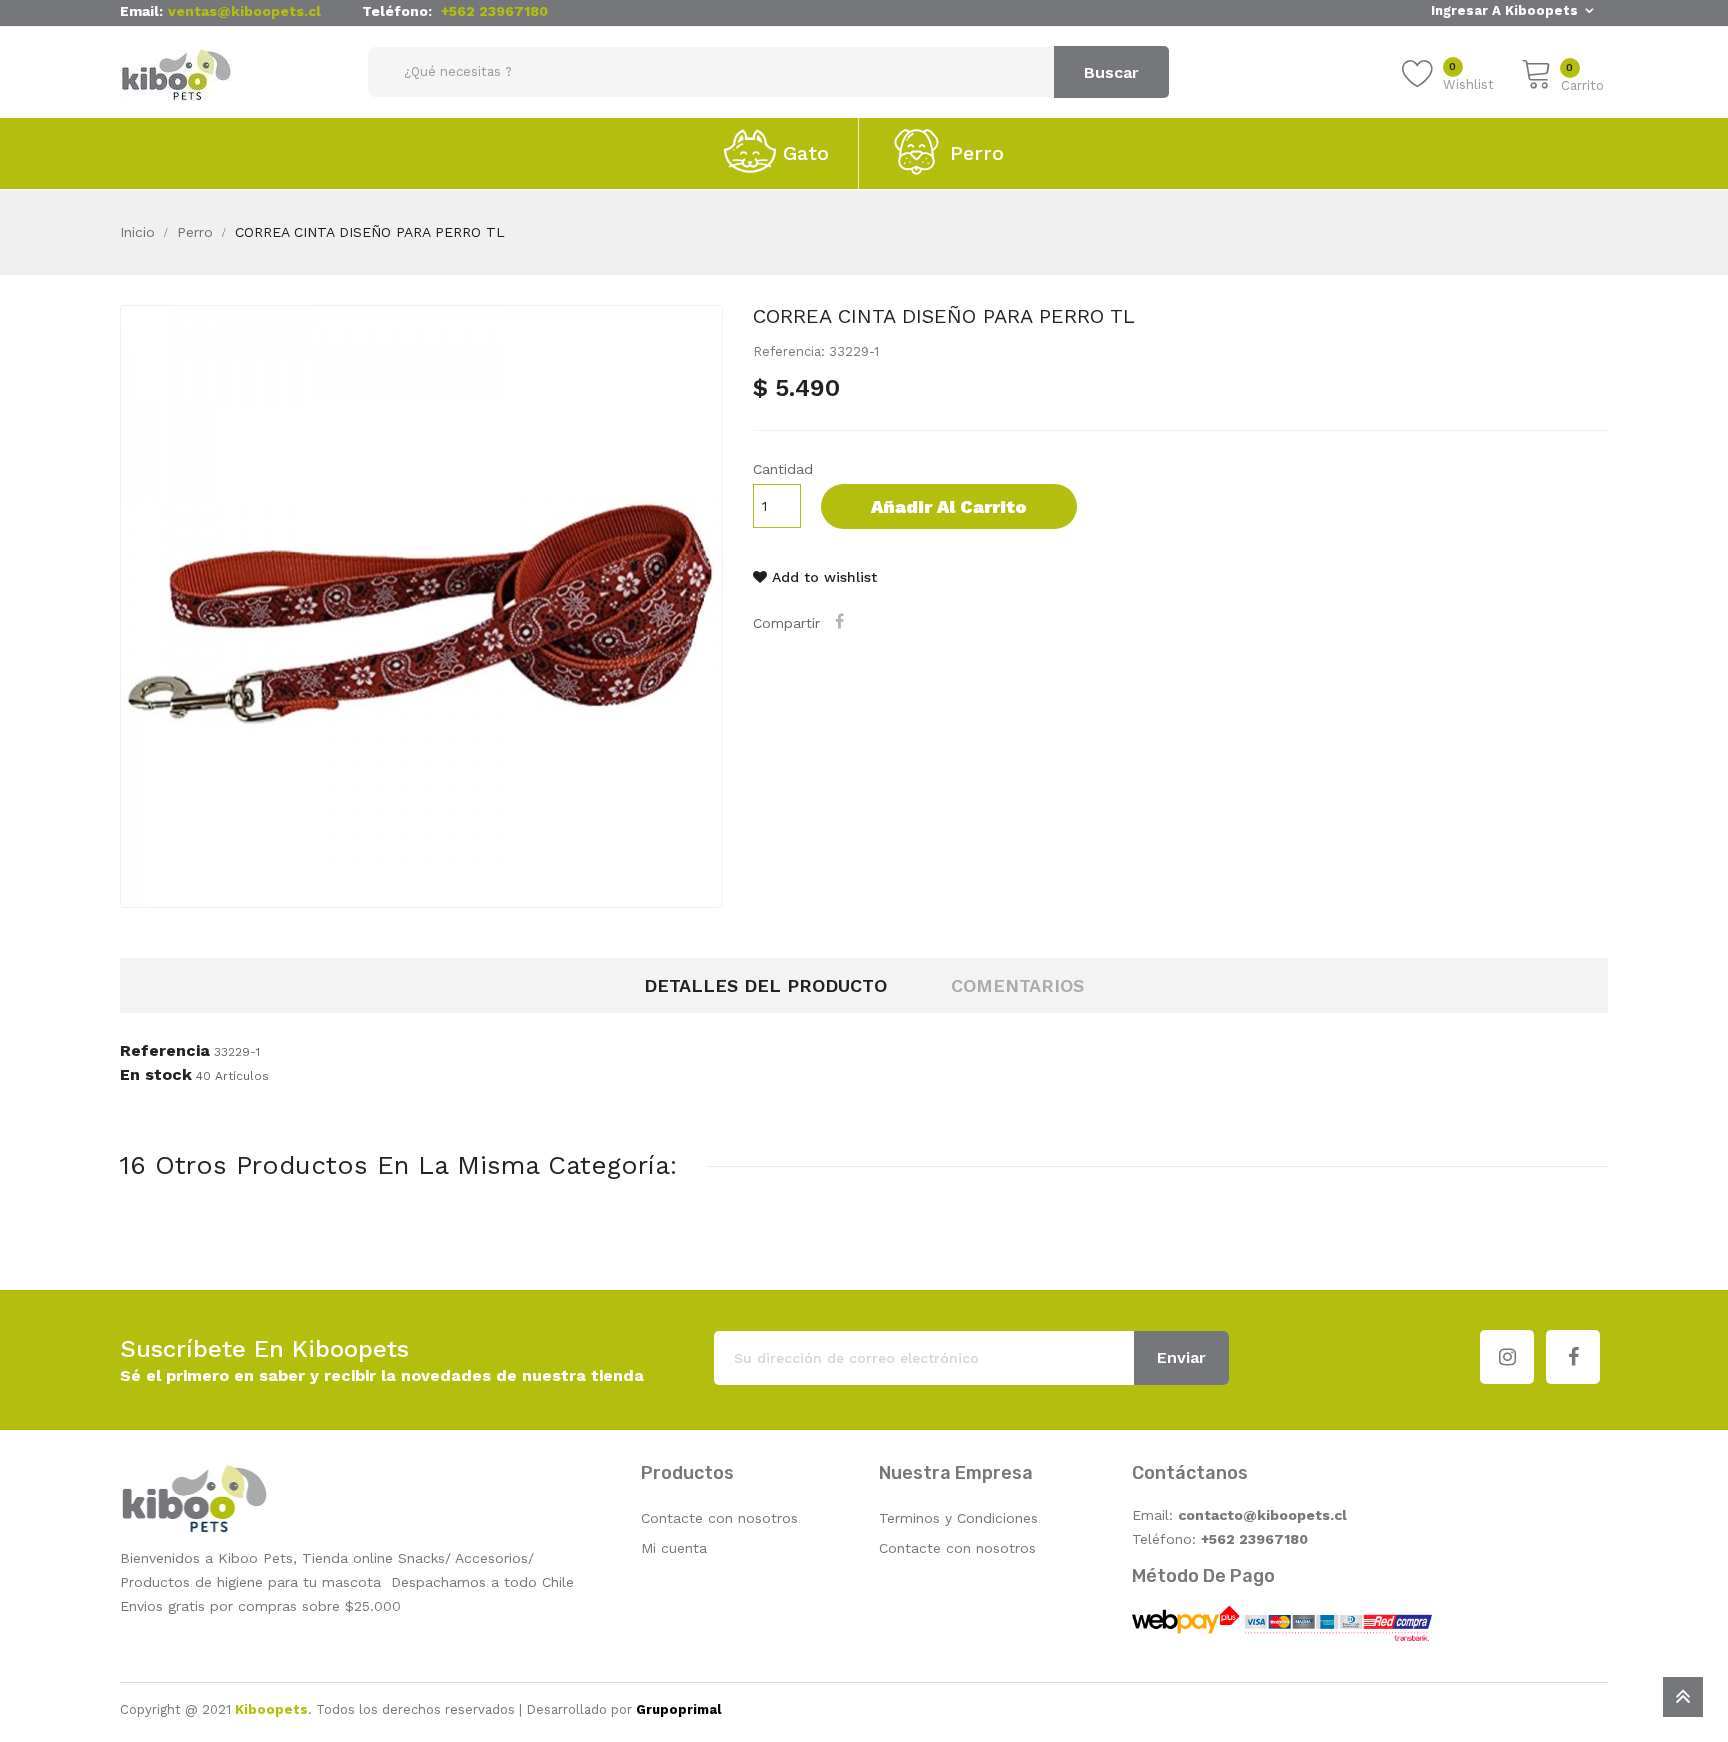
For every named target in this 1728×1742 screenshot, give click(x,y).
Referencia (165, 1051)
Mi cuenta (674, 1548)
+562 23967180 (494, 11)
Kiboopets (271, 1709)
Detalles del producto (765, 985)
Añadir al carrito (949, 506)
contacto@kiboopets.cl (1262, 1515)
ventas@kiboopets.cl (244, 11)
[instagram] (1507, 1357)
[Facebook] (1573, 1357)
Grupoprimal (678, 1709)
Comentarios (1017, 985)
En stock (156, 1075)
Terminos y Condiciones (958, 1518)
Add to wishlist (822, 577)
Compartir (842, 621)
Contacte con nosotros (719, 1518)
